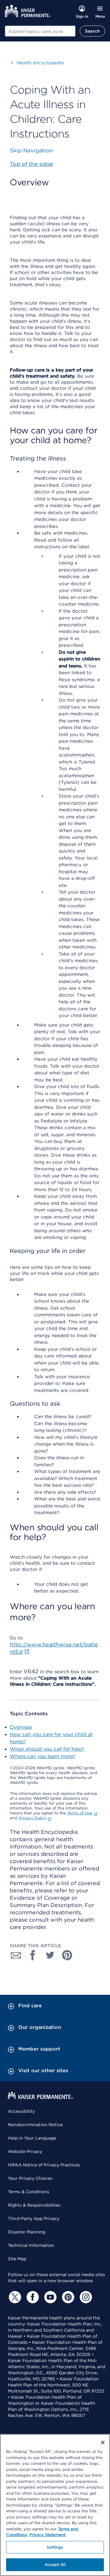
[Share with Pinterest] (67, 1955)
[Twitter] (14, 2297)
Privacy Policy (32, 1818)
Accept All (55, 2565)
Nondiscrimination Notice (35, 2125)
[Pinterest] (67, 2297)
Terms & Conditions (29, 2192)
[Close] (103, 2443)
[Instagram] (85, 2297)
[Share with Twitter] (50, 1955)
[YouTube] (50, 2297)
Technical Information (31, 2245)
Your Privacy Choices (30, 2178)
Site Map (17, 2259)
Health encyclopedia (37, 63)
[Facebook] (32, 2297)
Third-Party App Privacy (34, 2218)
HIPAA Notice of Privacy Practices (44, 2165)
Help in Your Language (32, 2138)
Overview (21, 1727)
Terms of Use (80, 1813)
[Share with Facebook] (33, 1955)
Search (92, 31)
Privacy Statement (48, 2535)
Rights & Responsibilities (34, 2205)
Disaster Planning (27, 2232)
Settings (55, 2547)
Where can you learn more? (43, 1756)
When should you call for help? (47, 1749)
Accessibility (21, 2111)
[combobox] (40, 31)
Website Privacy (25, 2151)
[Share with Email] (16, 1955)
